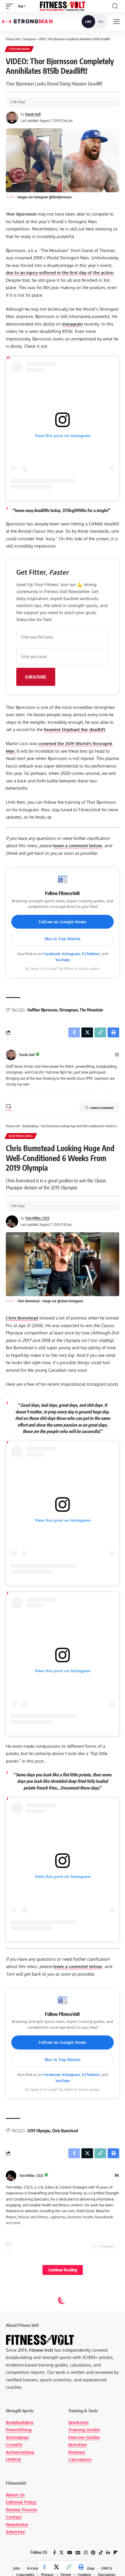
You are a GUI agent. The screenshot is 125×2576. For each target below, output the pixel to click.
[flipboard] (116, 2553)
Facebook (52, 954)
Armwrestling (20, 2452)
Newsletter (17, 2525)
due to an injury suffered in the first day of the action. (60, 273)
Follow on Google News (63, 922)
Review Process (22, 2510)
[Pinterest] (93, 2553)
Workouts (78, 2422)
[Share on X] (56, 2567)
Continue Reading (63, 2270)
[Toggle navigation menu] (117, 22)
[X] (61, 2553)
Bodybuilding (21, 1136)
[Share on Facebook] (44, 2567)
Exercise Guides (84, 2437)
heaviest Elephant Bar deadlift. (75, 729)
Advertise (15, 2532)
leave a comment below (78, 846)
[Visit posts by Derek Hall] (11, 1055)
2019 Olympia (39, 2131)
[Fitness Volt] (63, 6)
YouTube (63, 960)
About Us (15, 2495)
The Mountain (91, 1010)
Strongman (19, 49)
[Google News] (78, 2553)
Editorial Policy (21, 2502)
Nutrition (78, 2445)
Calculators (80, 2459)
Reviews (77, 2452)
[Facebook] (55, 2553)
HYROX (13, 2459)
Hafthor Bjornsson (42, 1010)
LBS (88, 22)
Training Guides (84, 2430)
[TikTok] (101, 2553)
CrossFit (14, 2445)
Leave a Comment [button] (102, 1108)
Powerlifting (19, 2430)
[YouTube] (70, 2553)
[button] (11, 6)
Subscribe (36, 677)
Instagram (73, 324)
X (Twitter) (91, 954)
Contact (14, 2517)
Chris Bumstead (22, 1318)
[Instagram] (117, 1055)
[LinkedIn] (117, 2176)
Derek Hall (33, 114)
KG (101, 22)
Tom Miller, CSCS (37, 1218)
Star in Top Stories (63, 939)
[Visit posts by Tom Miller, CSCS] (11, 2176)
